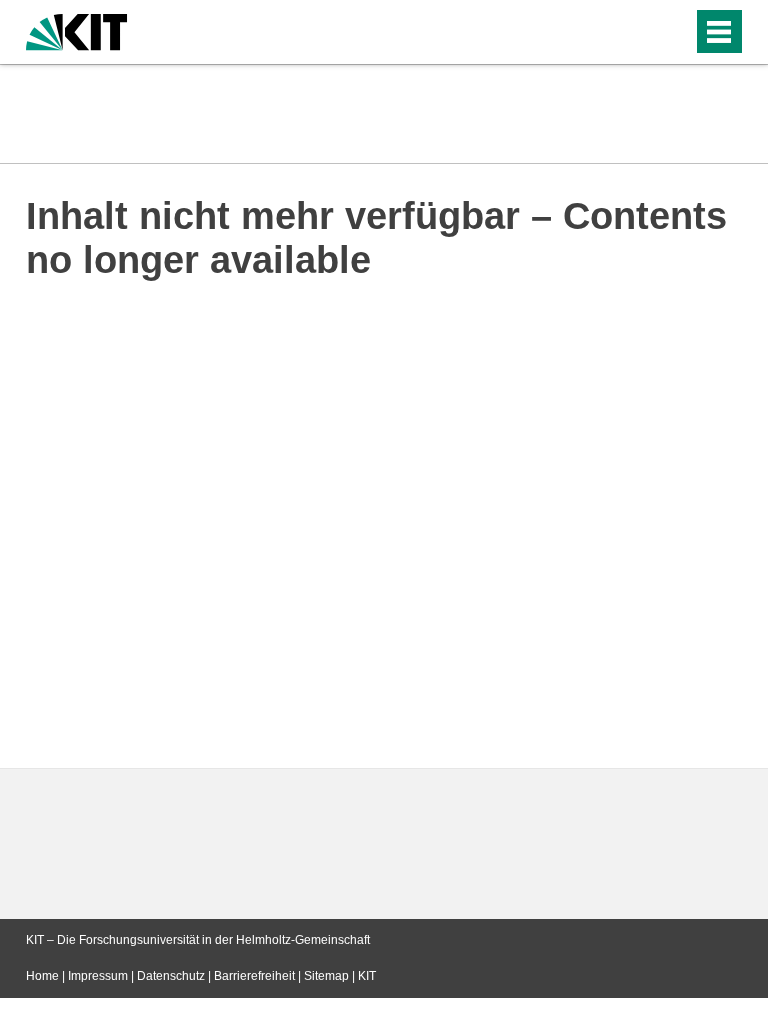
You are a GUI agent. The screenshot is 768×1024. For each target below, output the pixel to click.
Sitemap (326, 976)
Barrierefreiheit (254, 976)
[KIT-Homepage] (76, 30)
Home (42, 976)
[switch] (637, 32)
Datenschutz (171, 976)
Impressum (98, 976)
